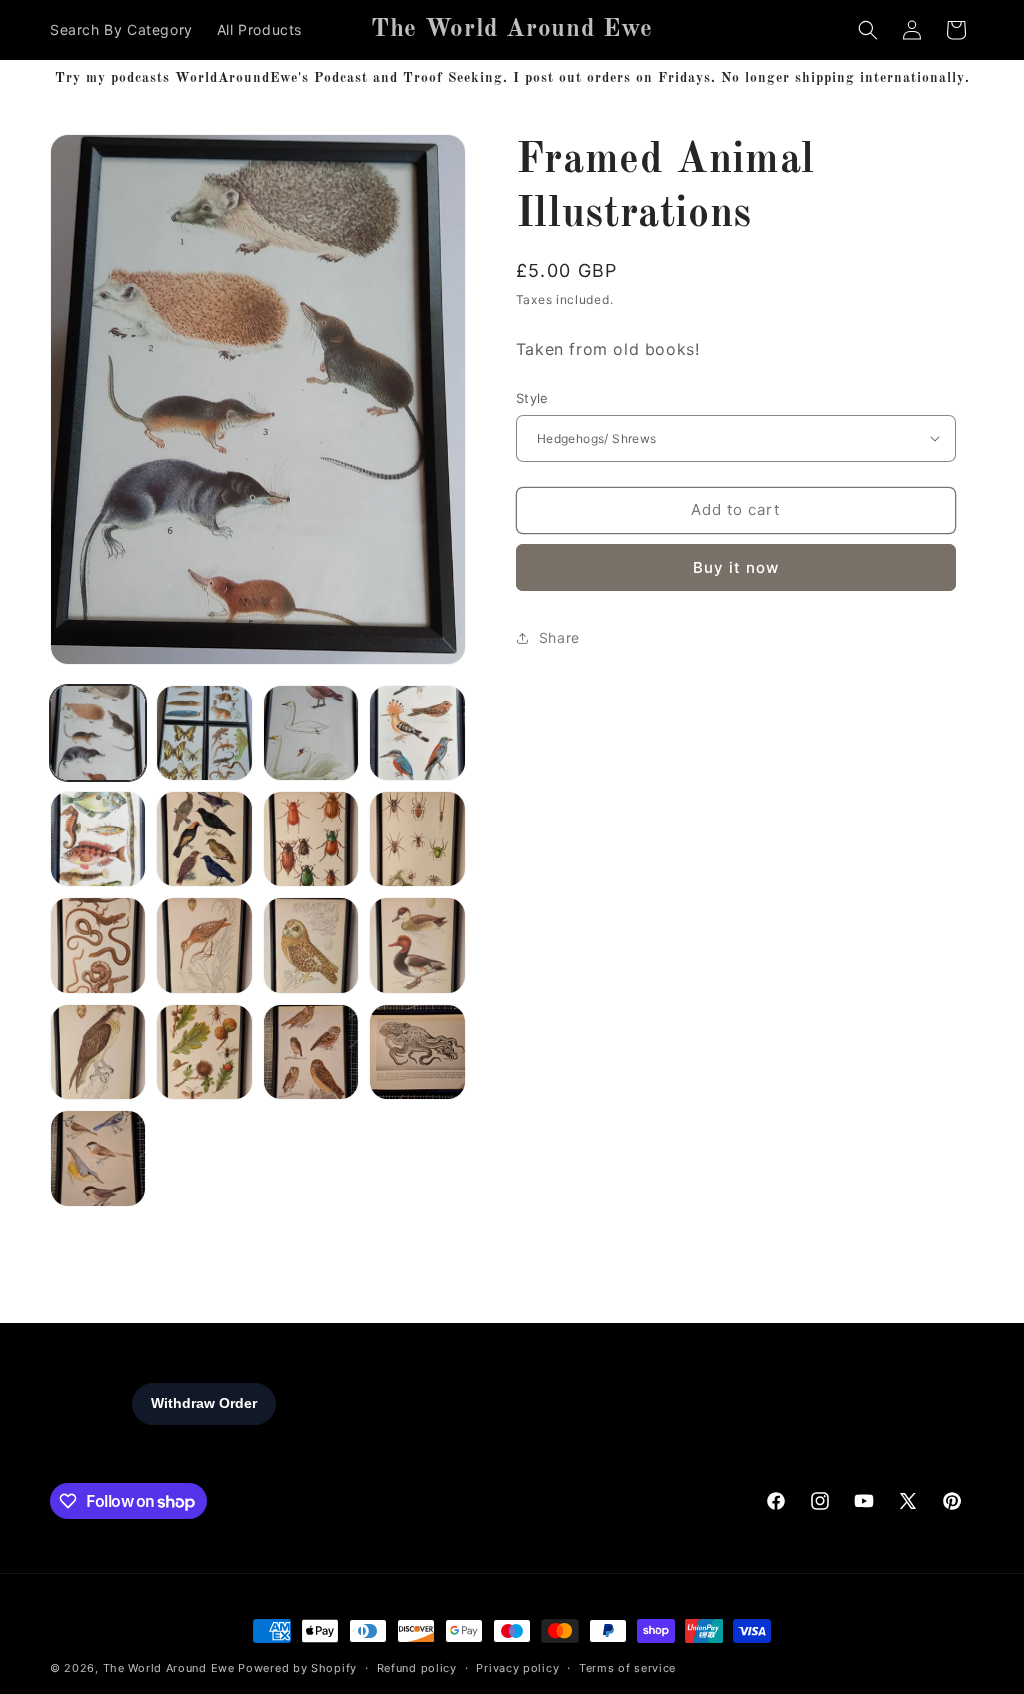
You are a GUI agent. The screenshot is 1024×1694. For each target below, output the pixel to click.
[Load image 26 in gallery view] (98, 1052)
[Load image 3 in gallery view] (311, 733)
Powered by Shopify (297, 1668)
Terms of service (627, 1668)
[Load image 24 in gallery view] (311, 945)
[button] (868, 30)
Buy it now (736, 567)
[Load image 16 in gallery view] (204, 839)
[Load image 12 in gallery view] (98, 839)
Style (532, 398)
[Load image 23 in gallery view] (204, 945)
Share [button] (559, 637)
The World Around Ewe (169, 1668)
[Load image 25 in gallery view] (417, 945)
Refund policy (417, 1668)
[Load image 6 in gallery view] (417, 733)
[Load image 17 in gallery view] (311, 839)
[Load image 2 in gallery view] (204, 733)
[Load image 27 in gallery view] (204, 1052)
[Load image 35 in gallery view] (417, 1052)
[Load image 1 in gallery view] (98, 733)
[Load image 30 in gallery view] (311, 1052)
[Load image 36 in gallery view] (98, 1158)
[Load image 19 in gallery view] (417, 839)
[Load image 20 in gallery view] (98, 945)
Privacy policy (517, 1668)
